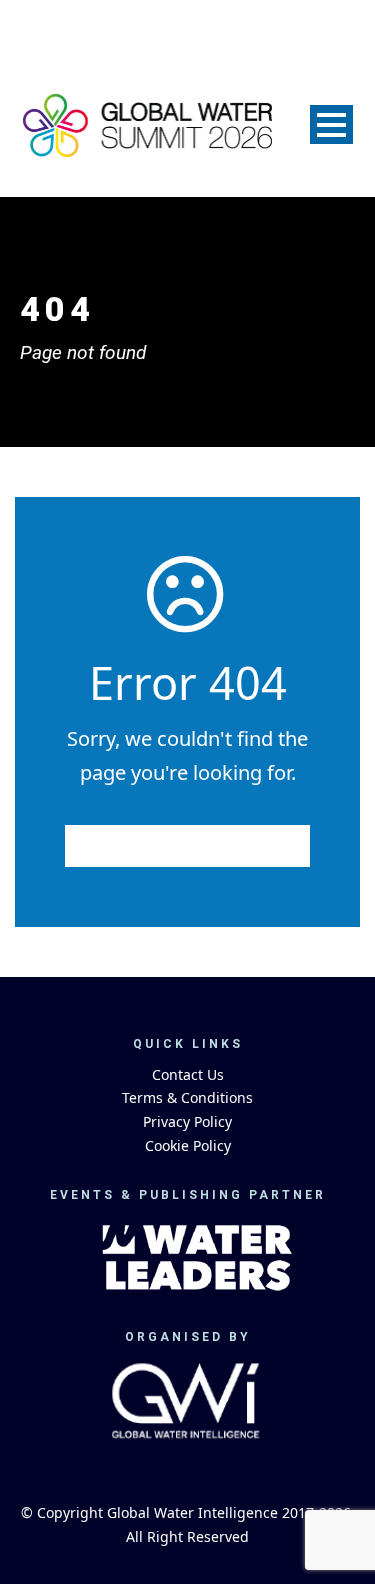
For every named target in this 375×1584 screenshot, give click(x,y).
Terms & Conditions (187, 1097)
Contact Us (188, 1074)
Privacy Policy (187, 1121)
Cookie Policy (188, 1145)
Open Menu (331, 124)
